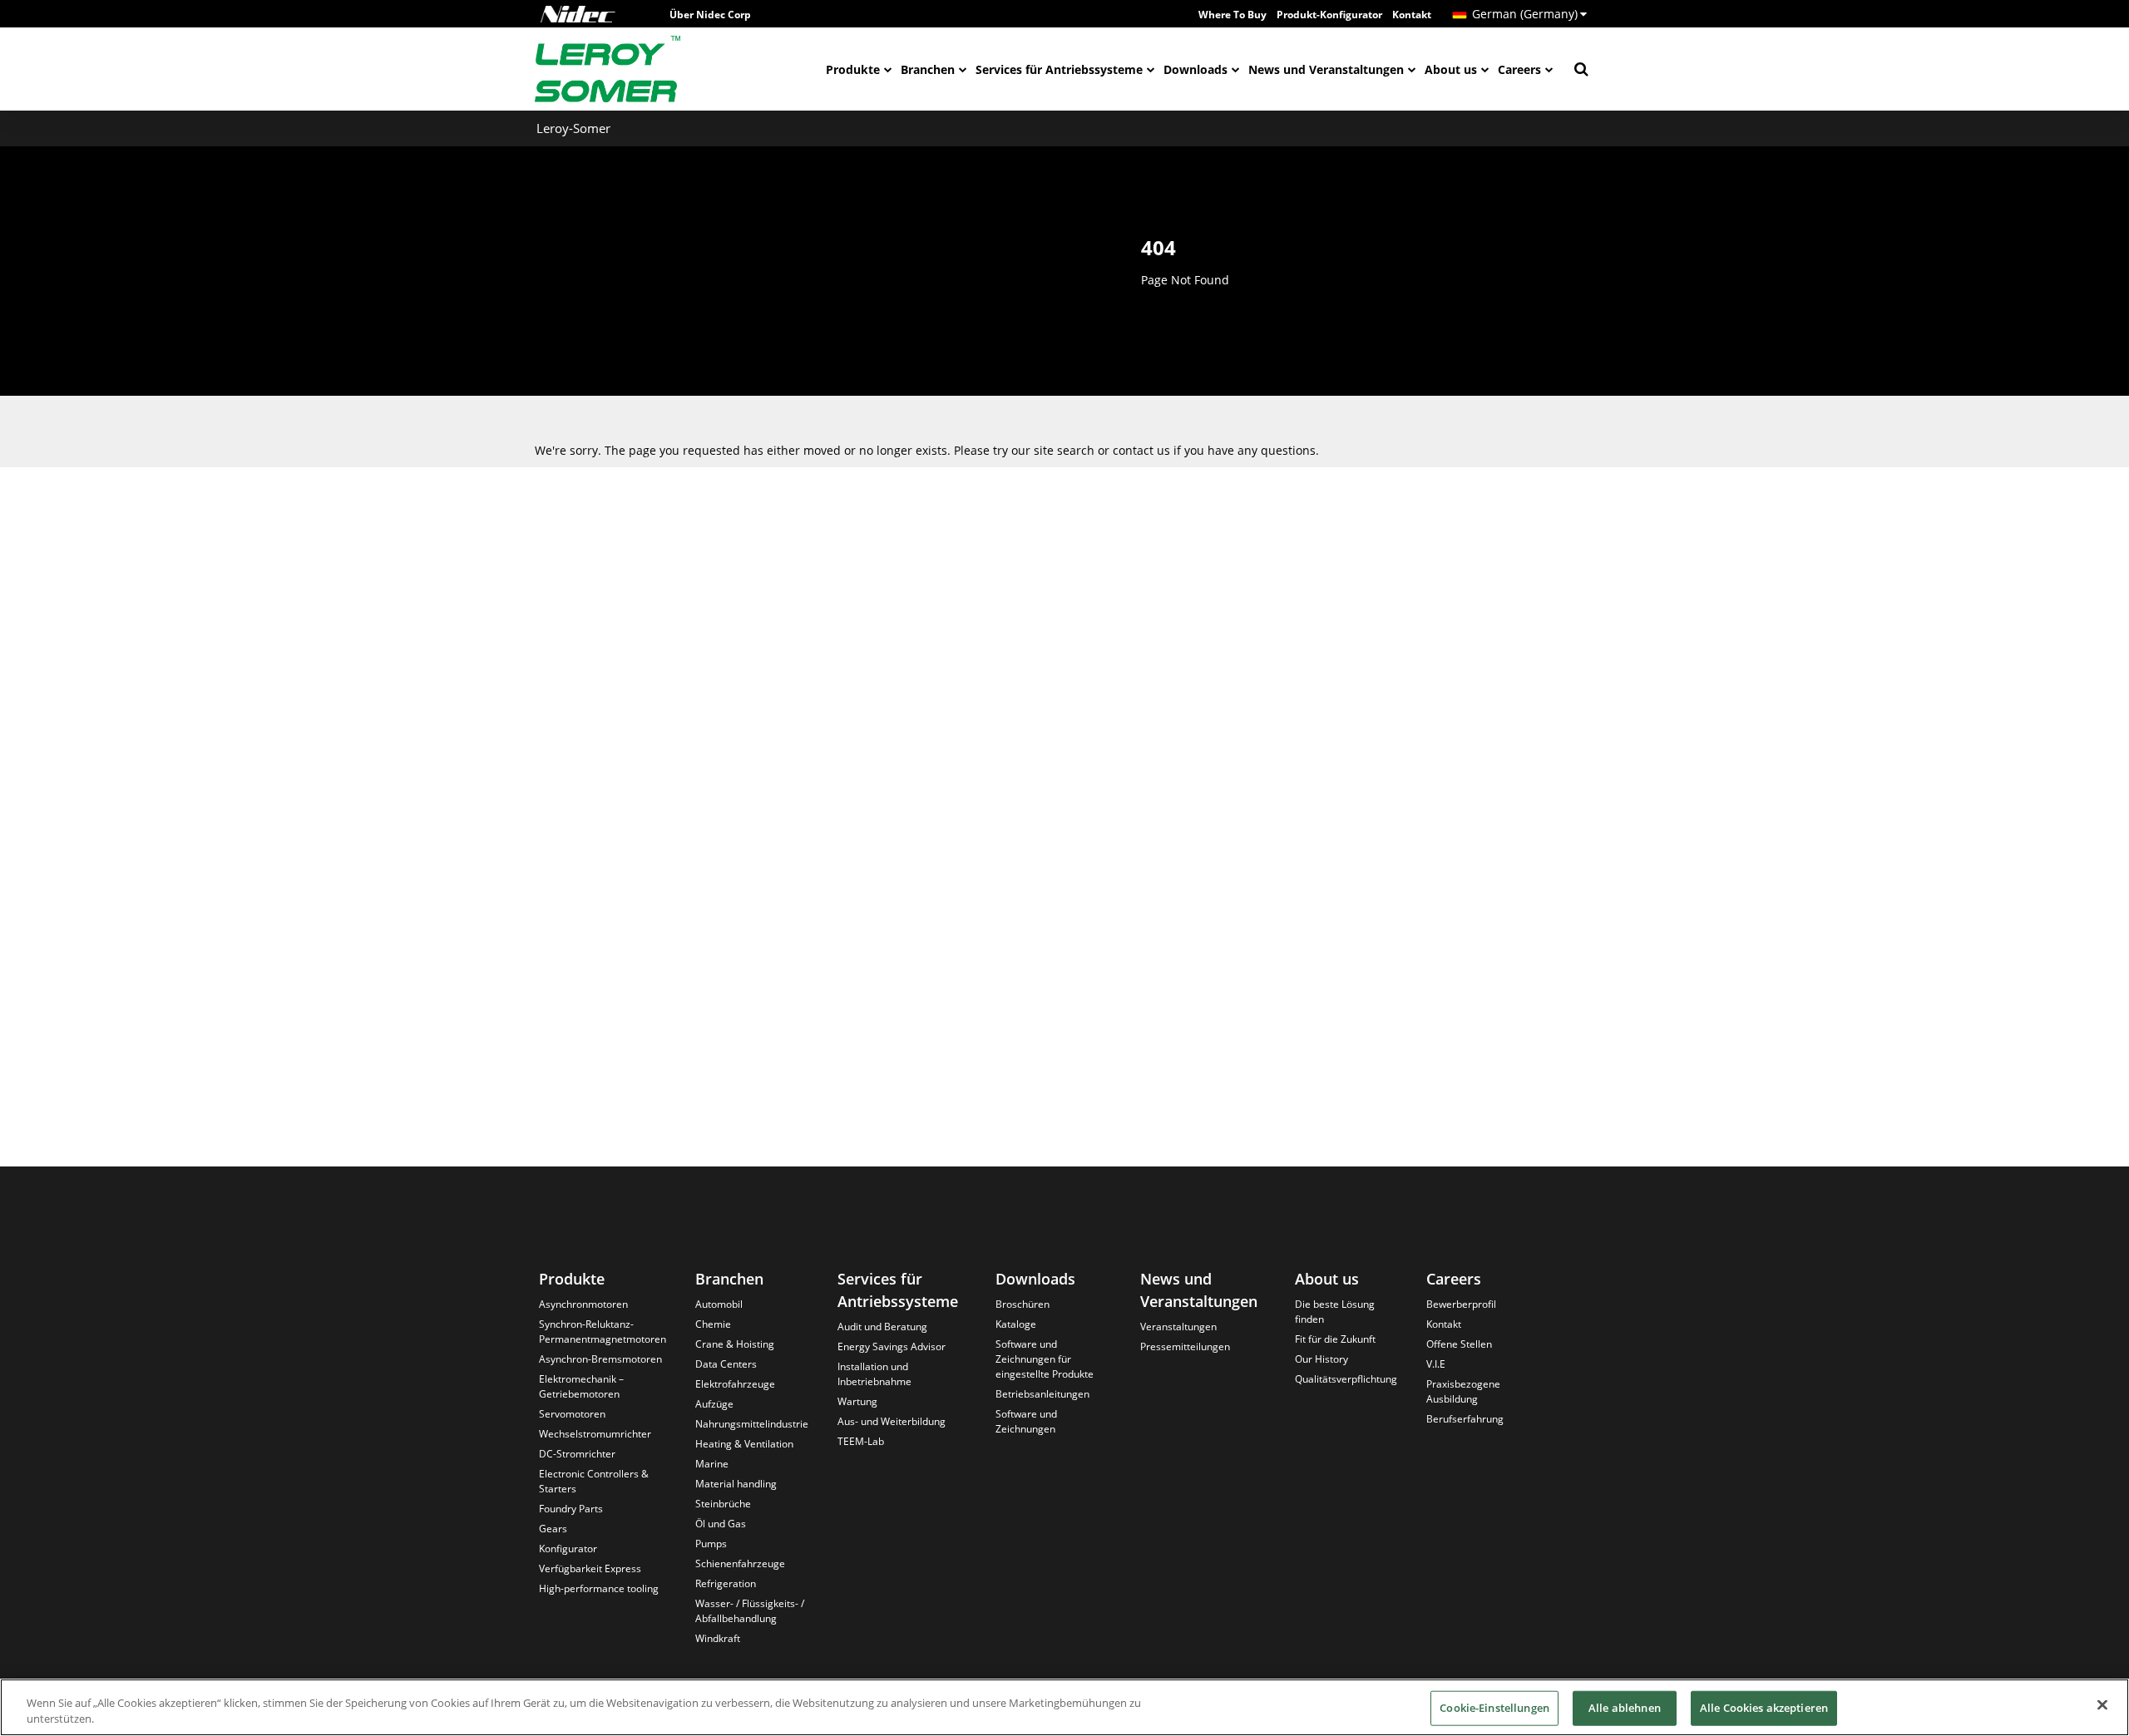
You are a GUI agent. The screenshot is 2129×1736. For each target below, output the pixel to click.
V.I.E (1436, 1364)
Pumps (711, 1544)
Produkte (853, 69)
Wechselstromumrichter (595, 1434)
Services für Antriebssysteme (1059, 69)
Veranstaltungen (1178, 1327)
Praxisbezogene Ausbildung (1463, 1391)
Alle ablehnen (1625, 1708)
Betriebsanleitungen (1042, 1394)
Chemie (713, 1324)
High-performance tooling (599, 1588)
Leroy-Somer (573, 128)
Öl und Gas (721, 1524)
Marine (712, 1464)
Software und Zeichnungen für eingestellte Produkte (1045, 1359)
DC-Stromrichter (577, 1454)
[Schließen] (2102, 1705)
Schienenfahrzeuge (740, 1563)
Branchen (928, 69)
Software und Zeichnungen (1026, 1421)
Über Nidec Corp (710, 15)
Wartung (857, 1401)
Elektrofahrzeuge (735, 1384)
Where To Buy (1232, 15)
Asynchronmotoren (583, 1304)
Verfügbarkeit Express (590, 1568)
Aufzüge (714, 1404)
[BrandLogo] (608, 69)
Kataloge (1016, 1324)
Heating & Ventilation (744, 1444)
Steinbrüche (723, 1504)
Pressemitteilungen (1185, 1346)
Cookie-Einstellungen (1494, 1708)
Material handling (736, 1484)
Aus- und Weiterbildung (892, 1421)
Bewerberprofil (1461, 1304)
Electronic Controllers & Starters (594, 1481)
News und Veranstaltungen (1326, 69)
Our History (1321, 1359)
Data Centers (726, 1364)
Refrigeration (726, 1583)
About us (1451, 69)
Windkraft (718, 1638)
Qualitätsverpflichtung (1346, 1379)
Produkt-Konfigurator (1329, 15)
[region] (1064, 1707)
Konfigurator (568, 1549)
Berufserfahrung (1465, 1419)
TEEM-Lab (861, 1441)
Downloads (1195, 69)
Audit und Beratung (882, 1327)
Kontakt (1412, 15)
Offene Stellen (1459, 1344)
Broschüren (1023, 1304)
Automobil (719, 1304)
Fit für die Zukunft (1335, 1339)
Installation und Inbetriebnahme (874, 1374)
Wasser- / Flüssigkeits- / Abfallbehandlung (750, 1611)
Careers (1519, 69)
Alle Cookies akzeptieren (1764, 1708)
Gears (553, 1529)
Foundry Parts (571, 1509)
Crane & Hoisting (735, 1344)
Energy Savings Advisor (892, 1346)
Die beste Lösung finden (1335, 1312)
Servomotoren (572, 1414)
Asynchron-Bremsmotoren (600, 1359)
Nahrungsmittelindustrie (752, 1424)
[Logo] (578, 14)
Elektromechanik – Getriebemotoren (581, 1386)
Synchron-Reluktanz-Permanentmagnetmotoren (603, 1332)
